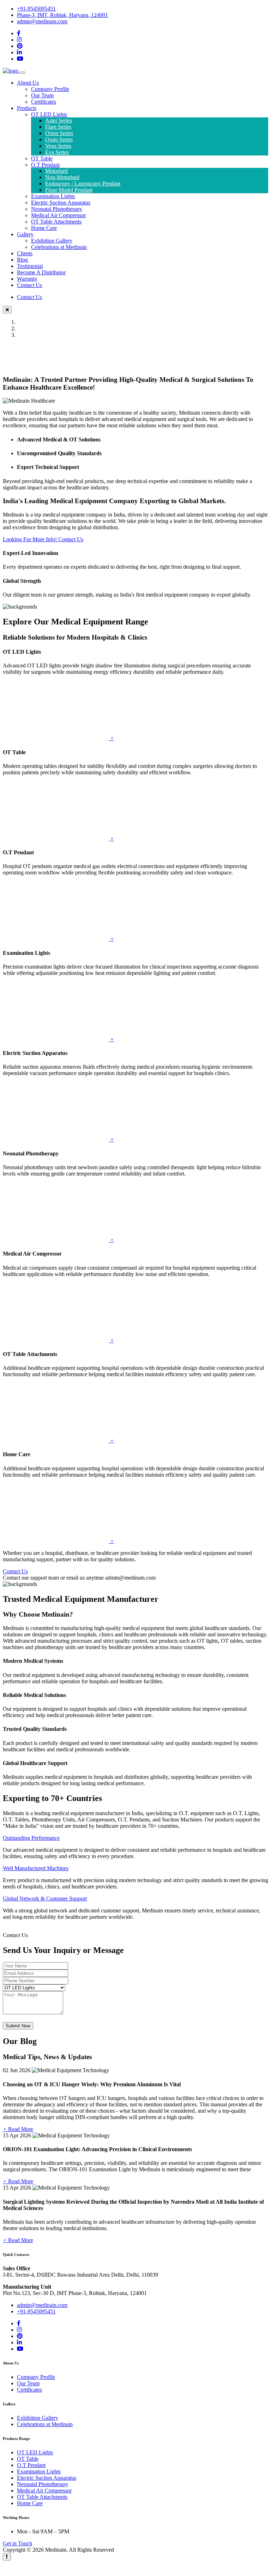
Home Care (44, 228)
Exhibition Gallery (52, 241)
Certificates (44, 102)
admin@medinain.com (42, 21)
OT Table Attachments (56, 222)
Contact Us (29, 285)
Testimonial (30, 266)
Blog (22, 260)
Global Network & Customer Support (45, 1899)
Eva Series (57, 152)
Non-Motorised (62, 177)
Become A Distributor (41, 272)
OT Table (42, 158)
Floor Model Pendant (69, 190)
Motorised (56, 171)
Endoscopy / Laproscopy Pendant (83, 184)
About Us (28, 83)
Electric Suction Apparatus (61, 203)
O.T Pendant (45, 165)
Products (27, 108)
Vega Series (58, 146)
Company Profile (50, 89)
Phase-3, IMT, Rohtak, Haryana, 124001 (62, 15)
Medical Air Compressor (58, 215)
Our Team (42, 95)
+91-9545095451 (36, 9)
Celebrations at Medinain (59, 247)
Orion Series (59, 133)
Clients (25, 253)
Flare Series (58, 127)
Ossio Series (59, 139)
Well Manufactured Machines (36, 1868)
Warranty (27, 279)
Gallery (25, 234)
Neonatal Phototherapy (57, 209)
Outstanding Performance (31, 1838)
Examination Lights (53, 196)
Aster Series (59, 120)
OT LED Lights (49, 114)
